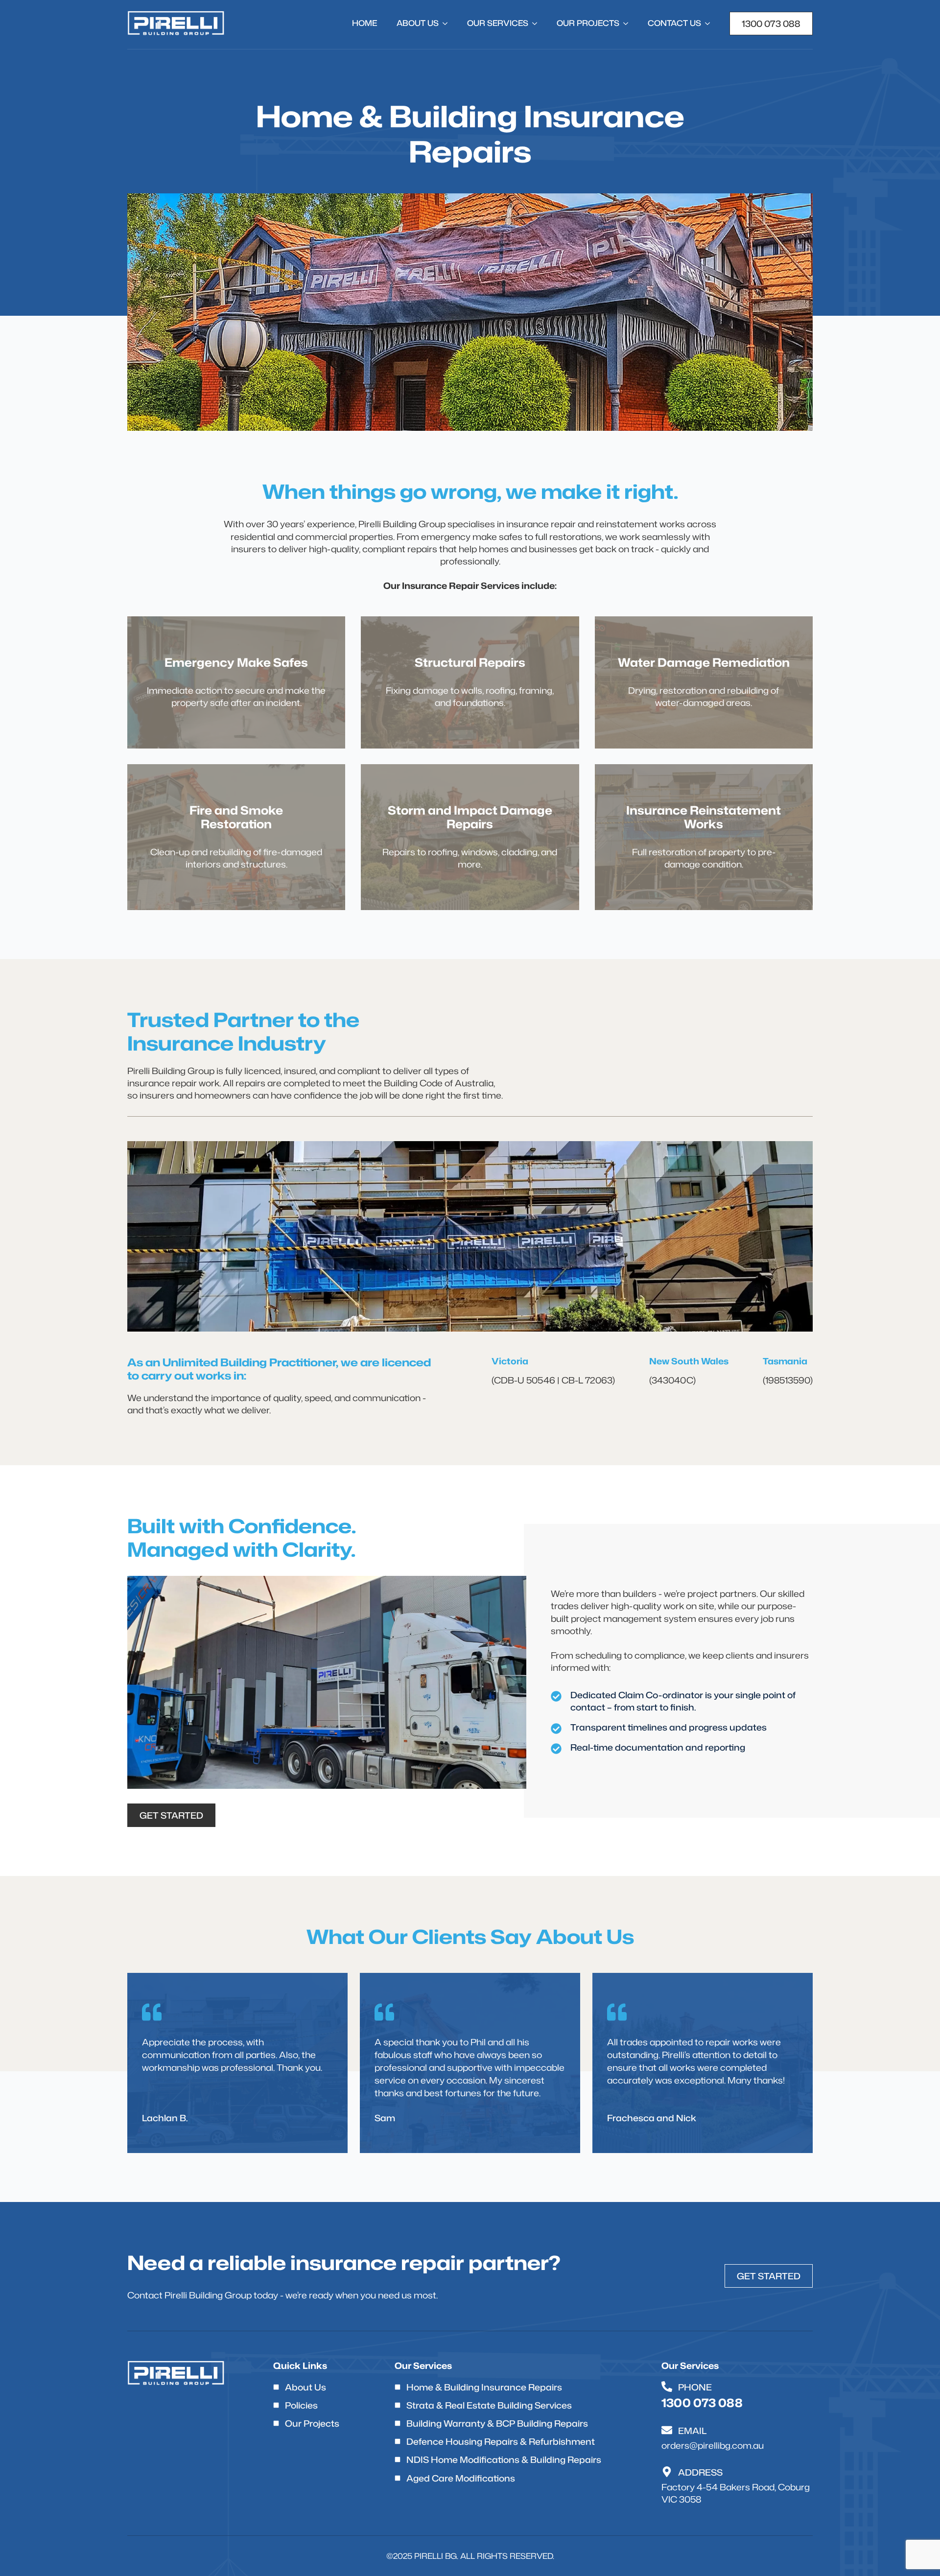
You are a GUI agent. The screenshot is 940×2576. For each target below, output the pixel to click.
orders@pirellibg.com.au (713, 2446)
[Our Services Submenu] (538, 23)
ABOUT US (418, 23)
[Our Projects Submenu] (629, 23)
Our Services (498, 23)
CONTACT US (674, 23)
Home (364, 23)
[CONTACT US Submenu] (710, 23)
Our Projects (588, 23)
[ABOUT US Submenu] (448, 23)
